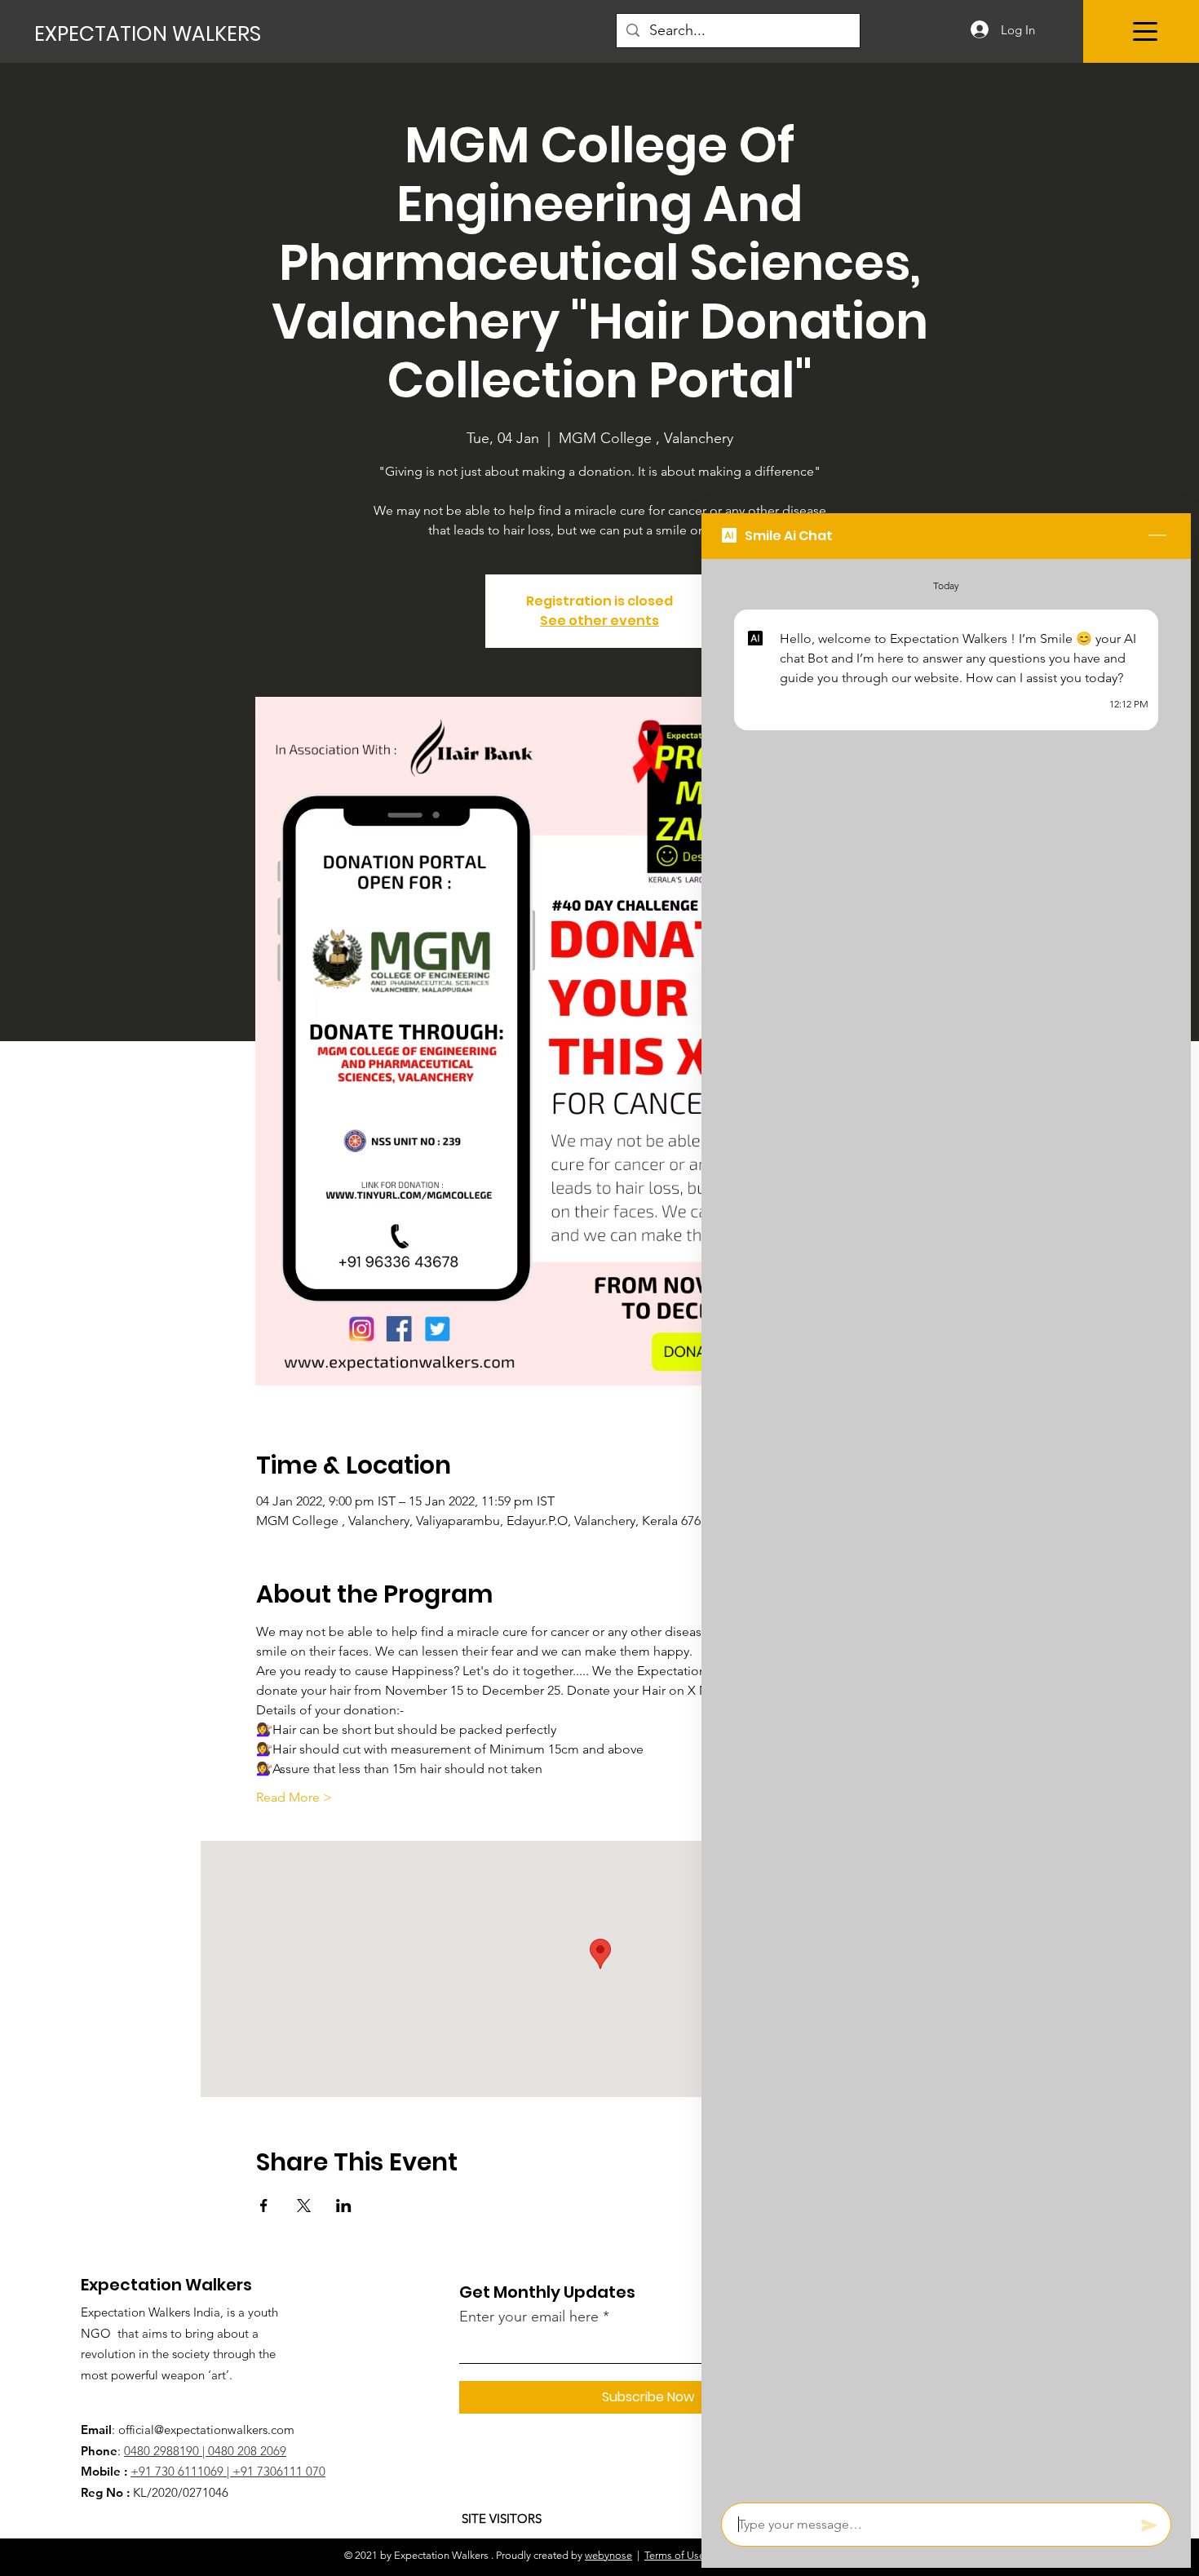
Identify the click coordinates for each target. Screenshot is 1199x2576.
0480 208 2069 (247, 2451)
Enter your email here (529, 2317)
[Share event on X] (304, 2206)
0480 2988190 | (166, 2451)
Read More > (294, 1797)
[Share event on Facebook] (264, 2206)
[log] (946, 1526)
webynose (608, 2555)
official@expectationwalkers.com (206, 2430)
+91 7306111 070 (279, 2471)
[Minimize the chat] (1157, 536)
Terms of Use (675, 2555)
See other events (599, 621)
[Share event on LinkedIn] (344, 2206)
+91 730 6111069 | (181, 2471)
